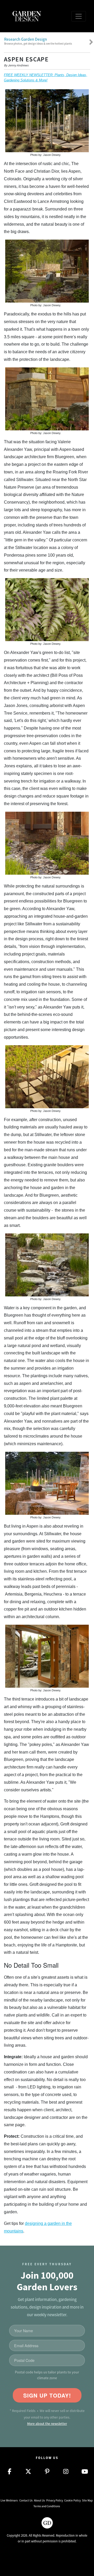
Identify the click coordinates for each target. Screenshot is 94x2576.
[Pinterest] (47, 2472)
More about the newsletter (47, 2424)
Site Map (87, 2500)
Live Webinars (9, 2500)
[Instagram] (66, 2472)
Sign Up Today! (47, 2395)
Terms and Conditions (47, 2506)
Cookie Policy (72, 2500)
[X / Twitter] (28, 2472)
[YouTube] (85, 2472)
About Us (39, 2500)
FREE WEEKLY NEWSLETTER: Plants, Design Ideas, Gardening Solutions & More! (46, 78)
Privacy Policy (55, 2500)
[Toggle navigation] (79, 16)
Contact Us (26, 2500)
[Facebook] (9, 2472)
